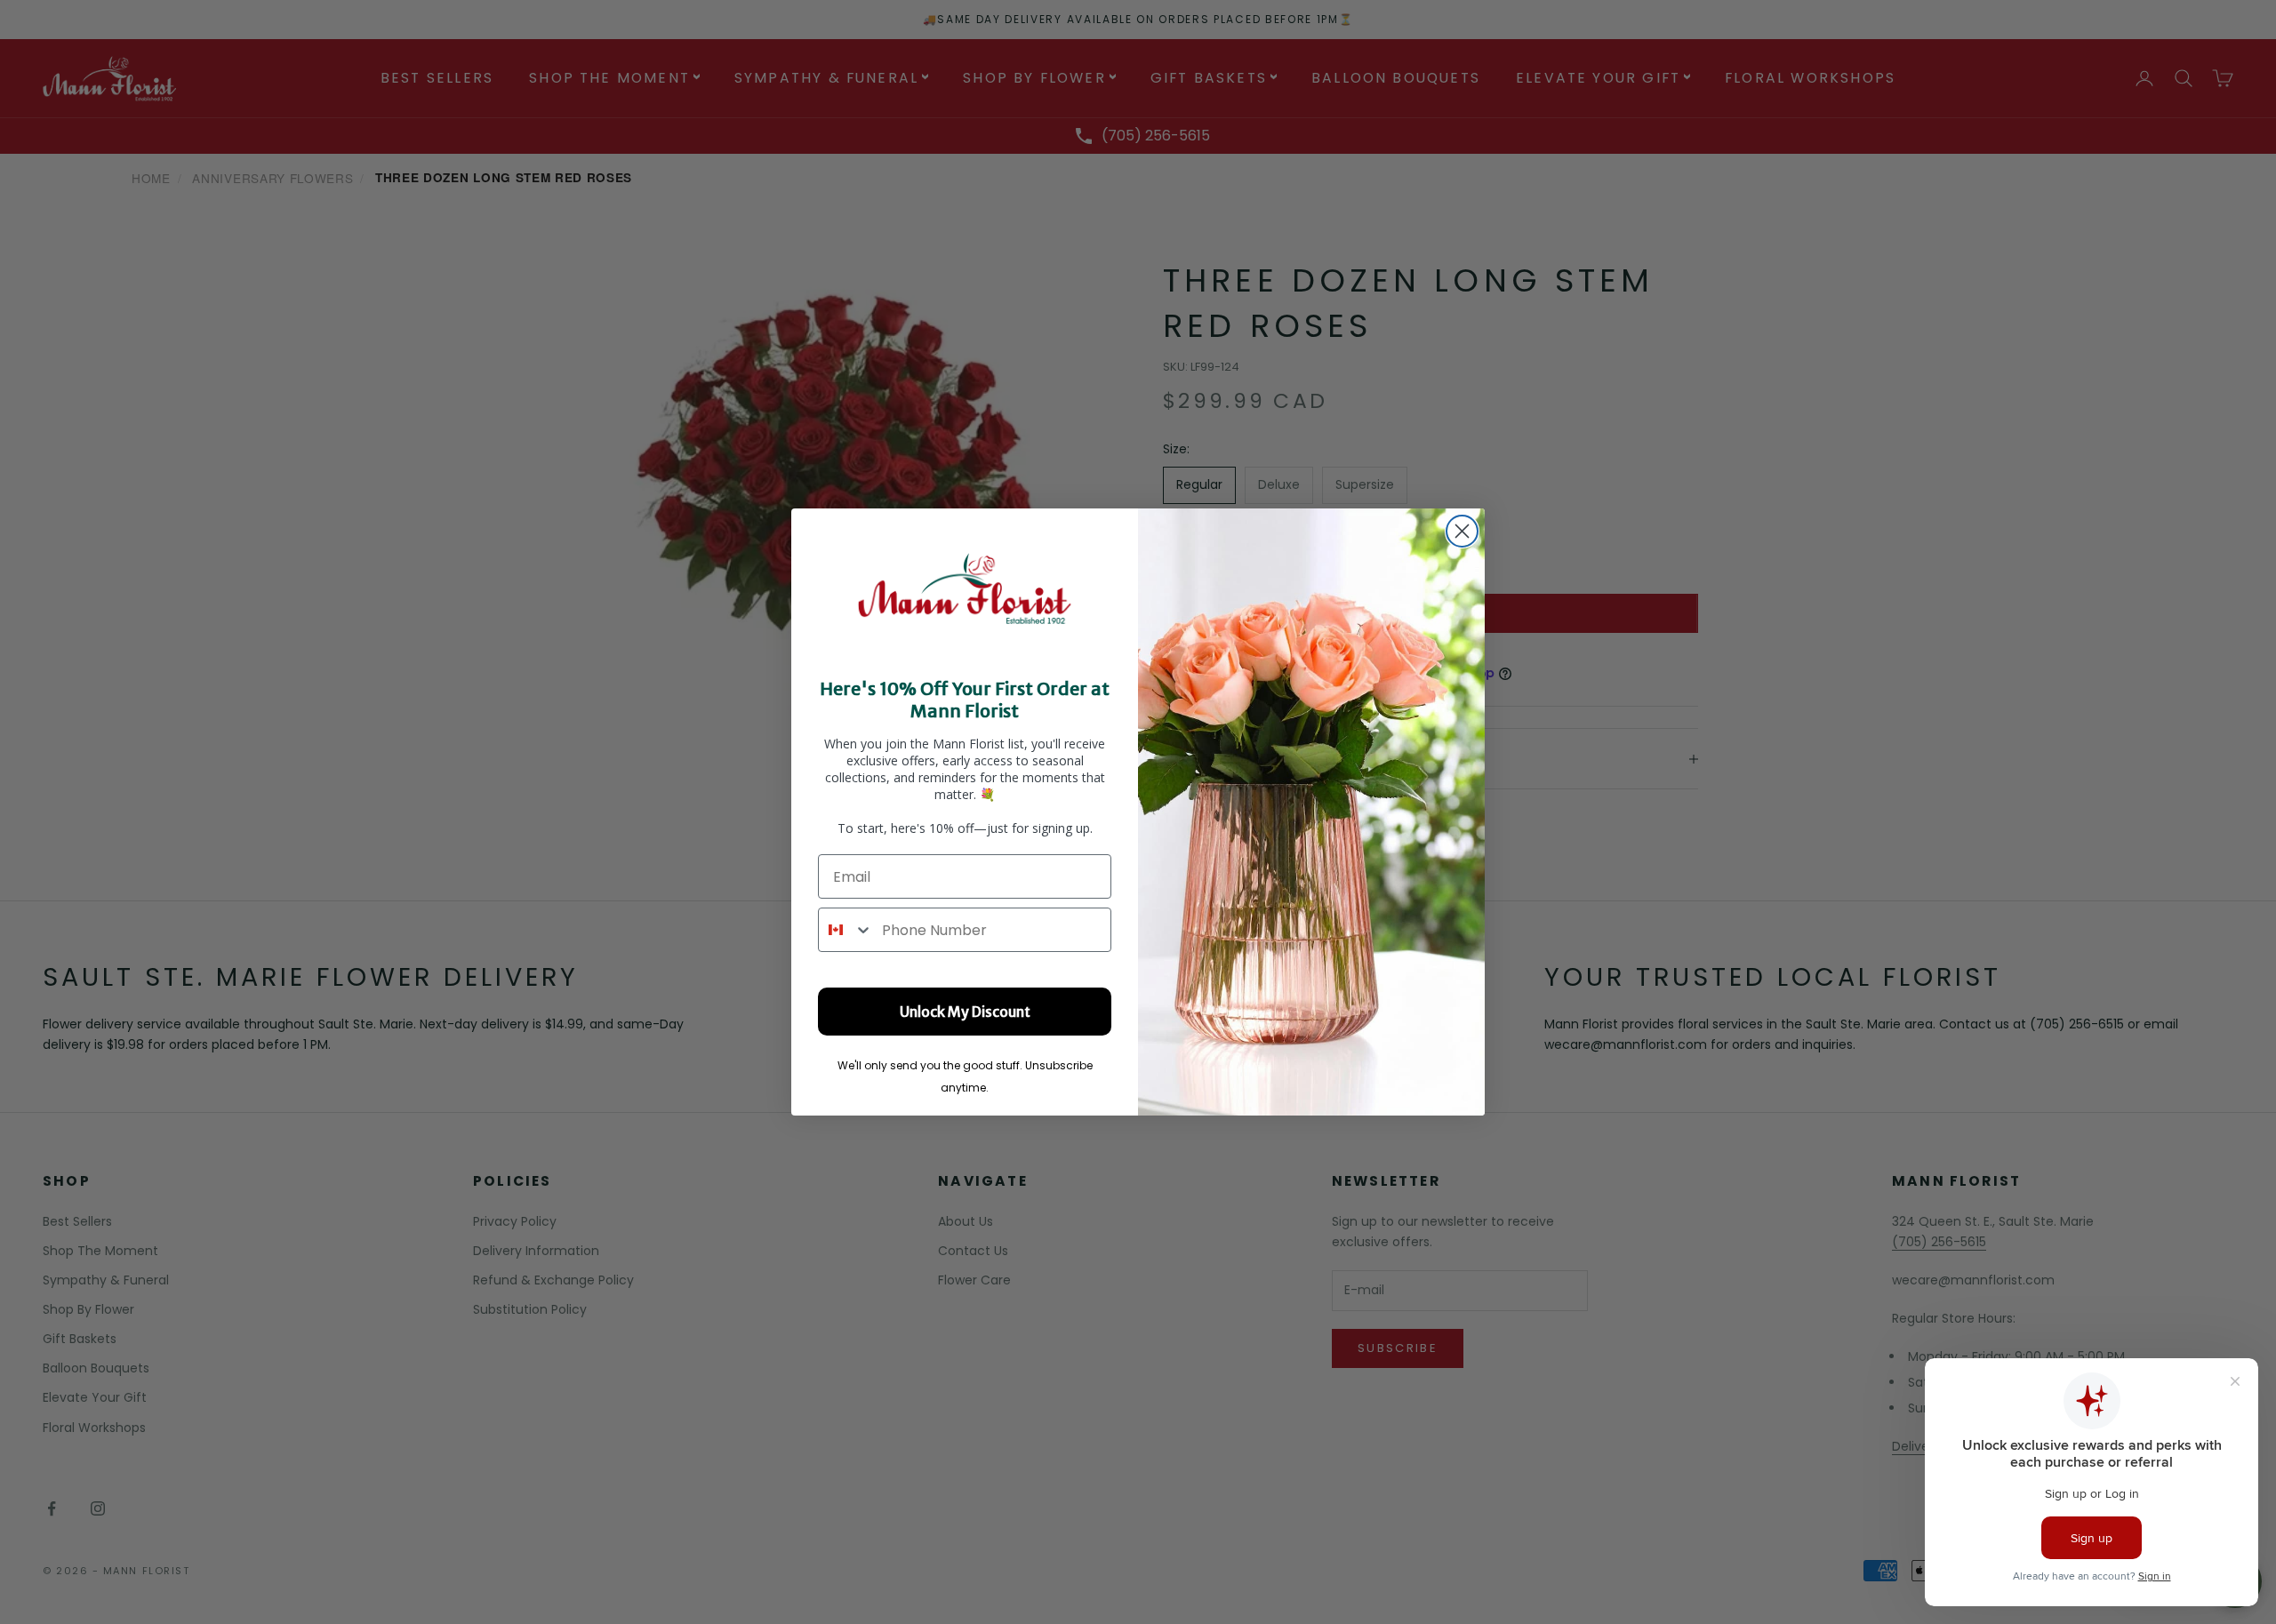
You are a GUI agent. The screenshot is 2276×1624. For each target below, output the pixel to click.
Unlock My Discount (965, 1012)
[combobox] (846, 930)
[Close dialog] (1462, 531)
